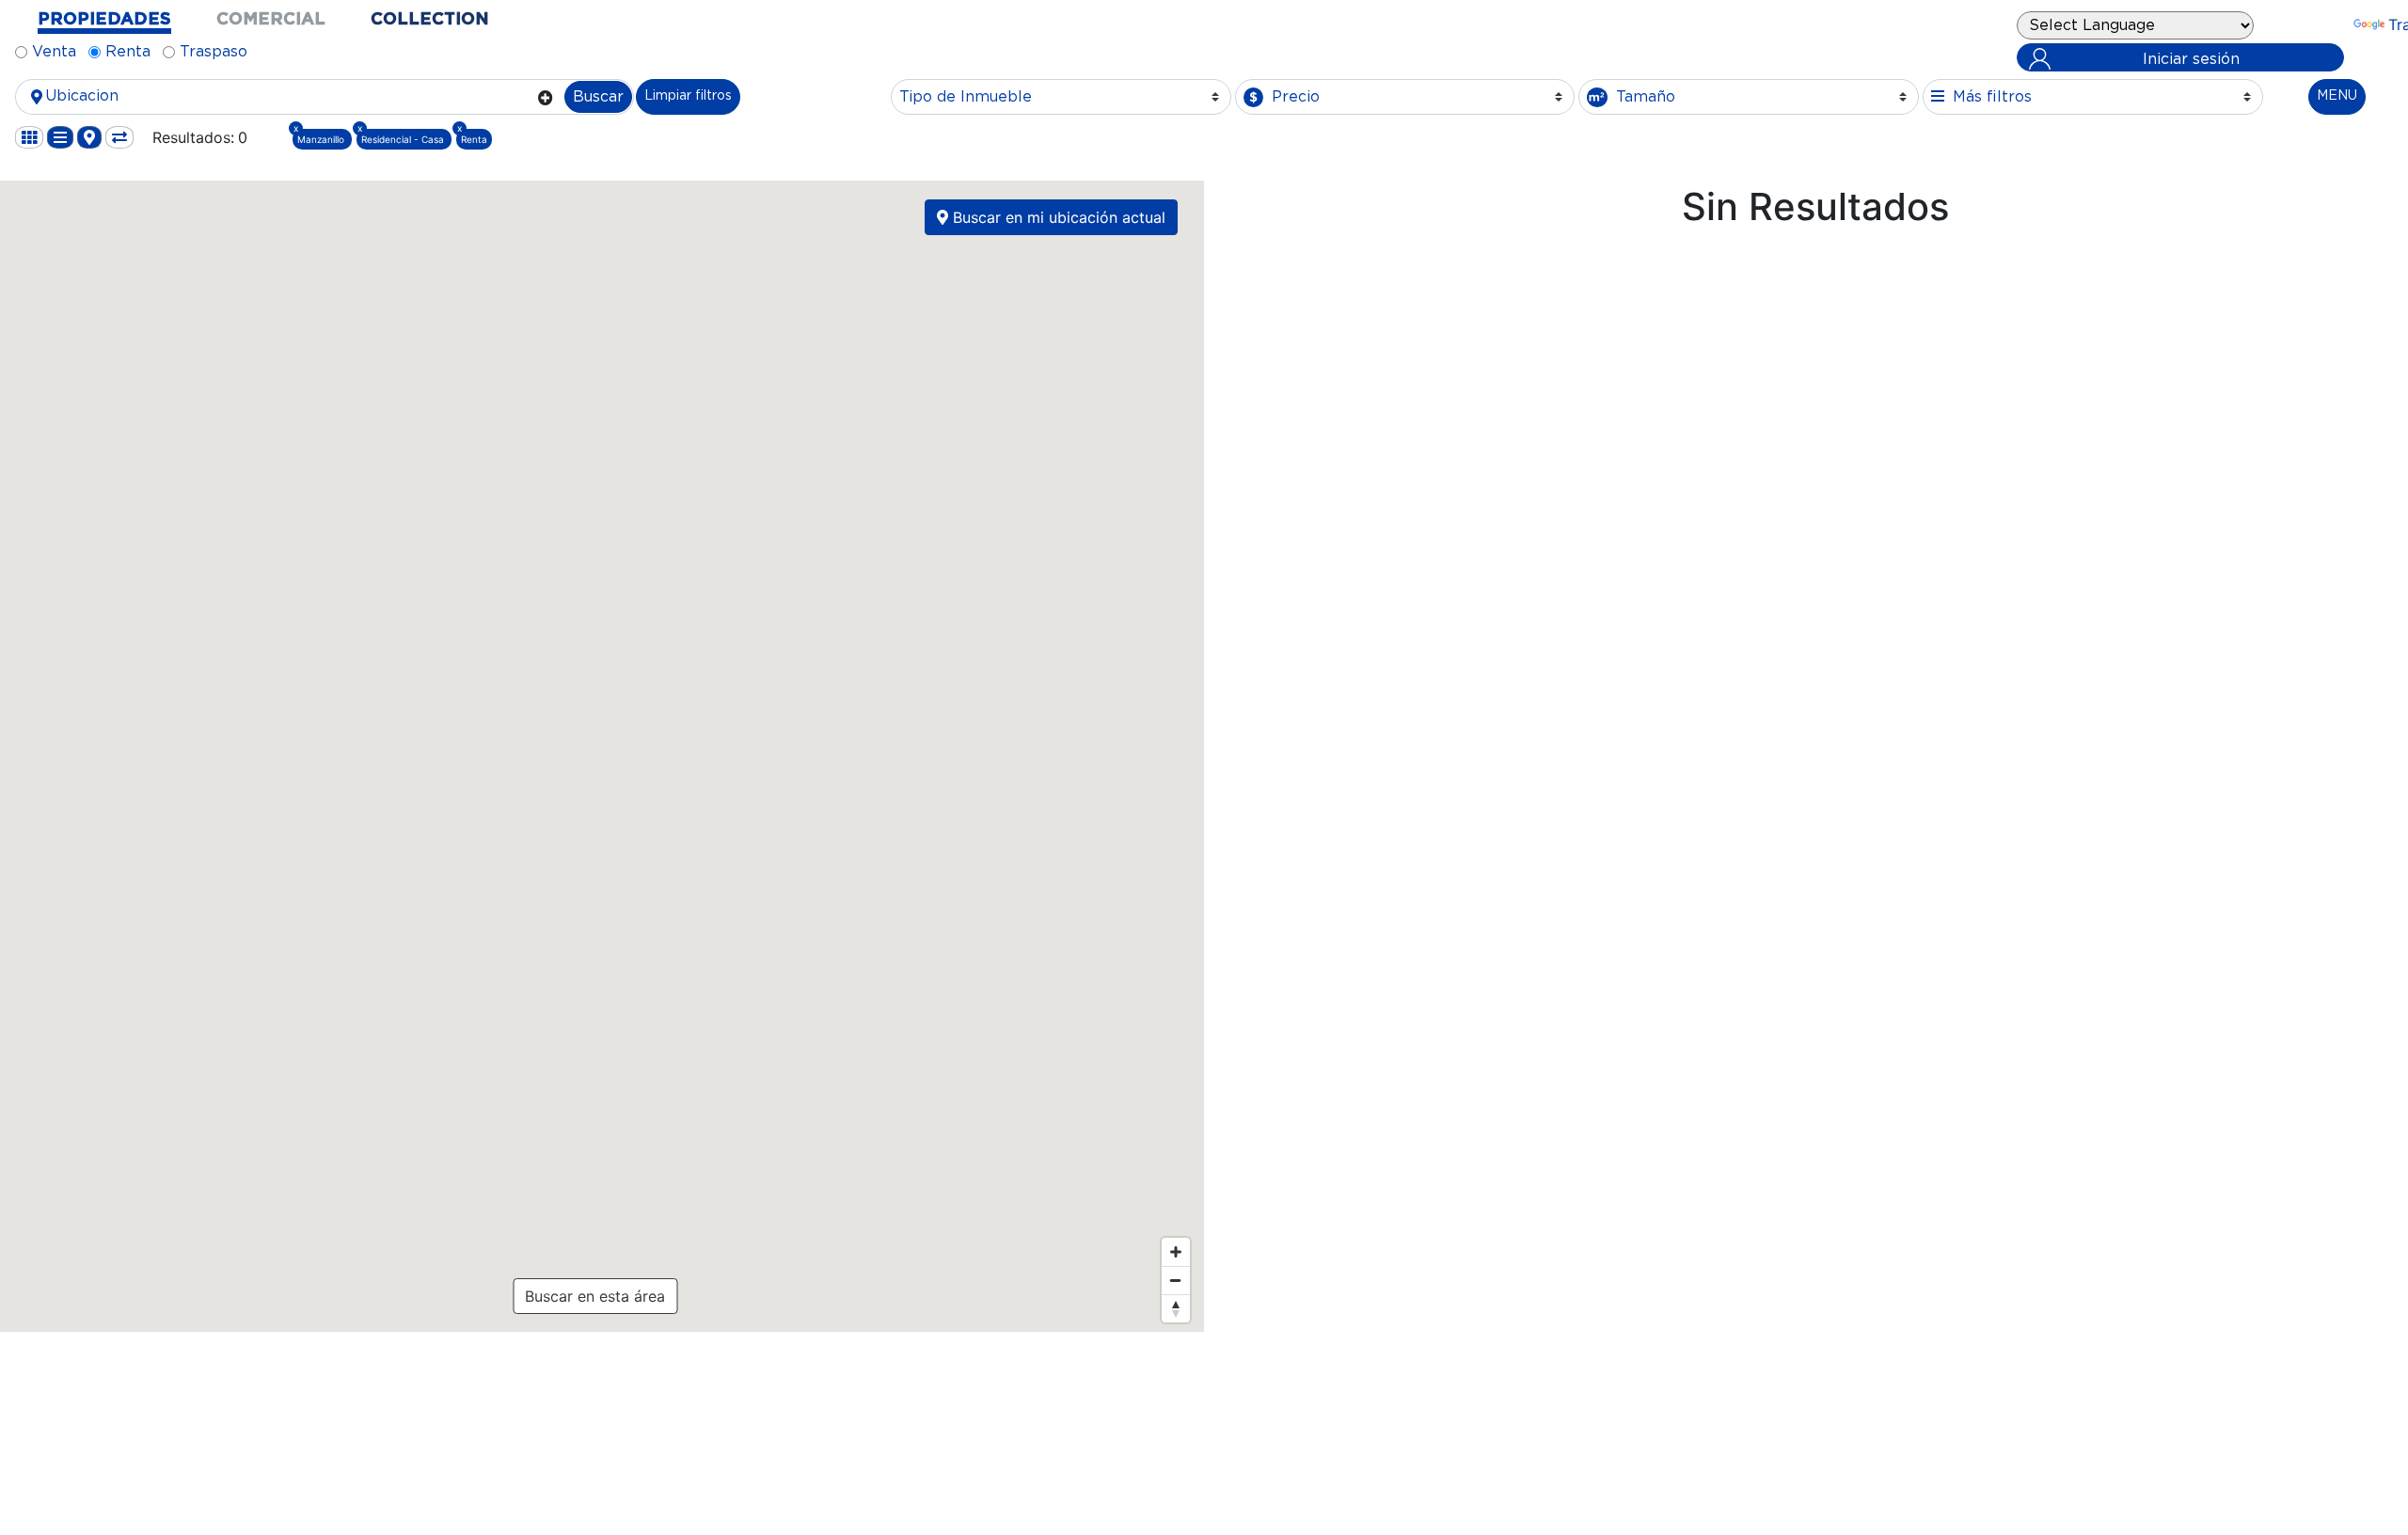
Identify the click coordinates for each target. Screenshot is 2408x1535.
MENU (2337, 96)
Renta (128, 52)
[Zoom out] (1176, 1280)
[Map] (600, 756)
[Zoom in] (1176, 1252)
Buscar (598, 97)
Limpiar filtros (688, 96)
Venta (54, 52)
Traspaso (214, 52)
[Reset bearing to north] (1176, 1308)
